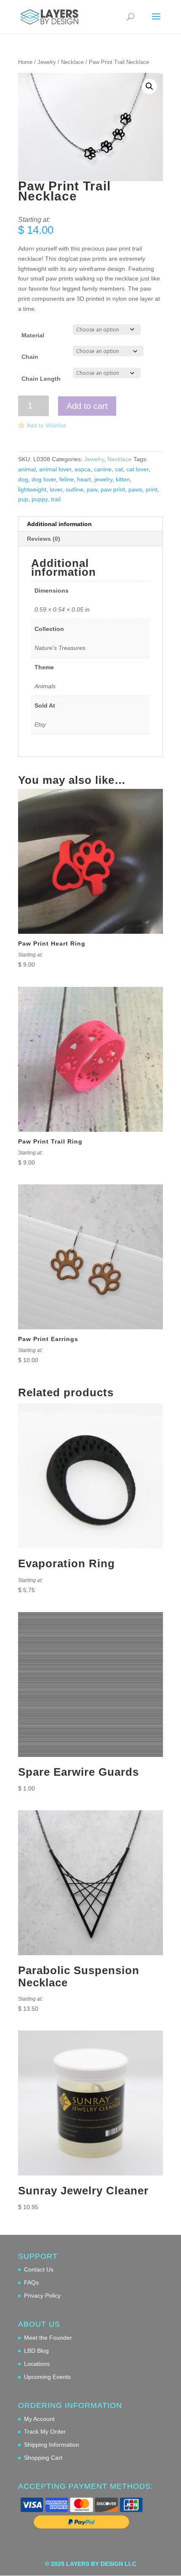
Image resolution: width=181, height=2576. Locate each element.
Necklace (72, 62)
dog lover (44, 479)
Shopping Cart (43, 2458)
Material (33, 335)
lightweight (32, 489)
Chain (30, 357)
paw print (113, 489)
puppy (40, 499)
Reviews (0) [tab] (44, 539)
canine (103, 469)
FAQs (31, 2282)
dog (23, 479)
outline (75, 489)
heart (84, 479)
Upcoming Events (47, 2377)
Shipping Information (52, 2445)
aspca (83, 469)
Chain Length (41, 379)
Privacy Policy (42, 2295)
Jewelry (47, 62)
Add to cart (87, 406)
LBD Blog (36, 2351)
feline (67, 479)
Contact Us (39, 2269)
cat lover (137, 469)
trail (56, 499)
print (152, 489)
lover (56, 489)
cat (119, 469)
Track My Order (45, 2432)
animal (27, 469)
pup (23, 499)
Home (25, 62)
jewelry (103, 479)
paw (92, 489)
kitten (123, 479)
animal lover (55, 469)
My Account (39, 2419)
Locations (37, 2364)
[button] (149, 86)
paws (135, 489)
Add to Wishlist (46, 425)
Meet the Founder (48, 2338)
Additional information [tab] (59, 524)
